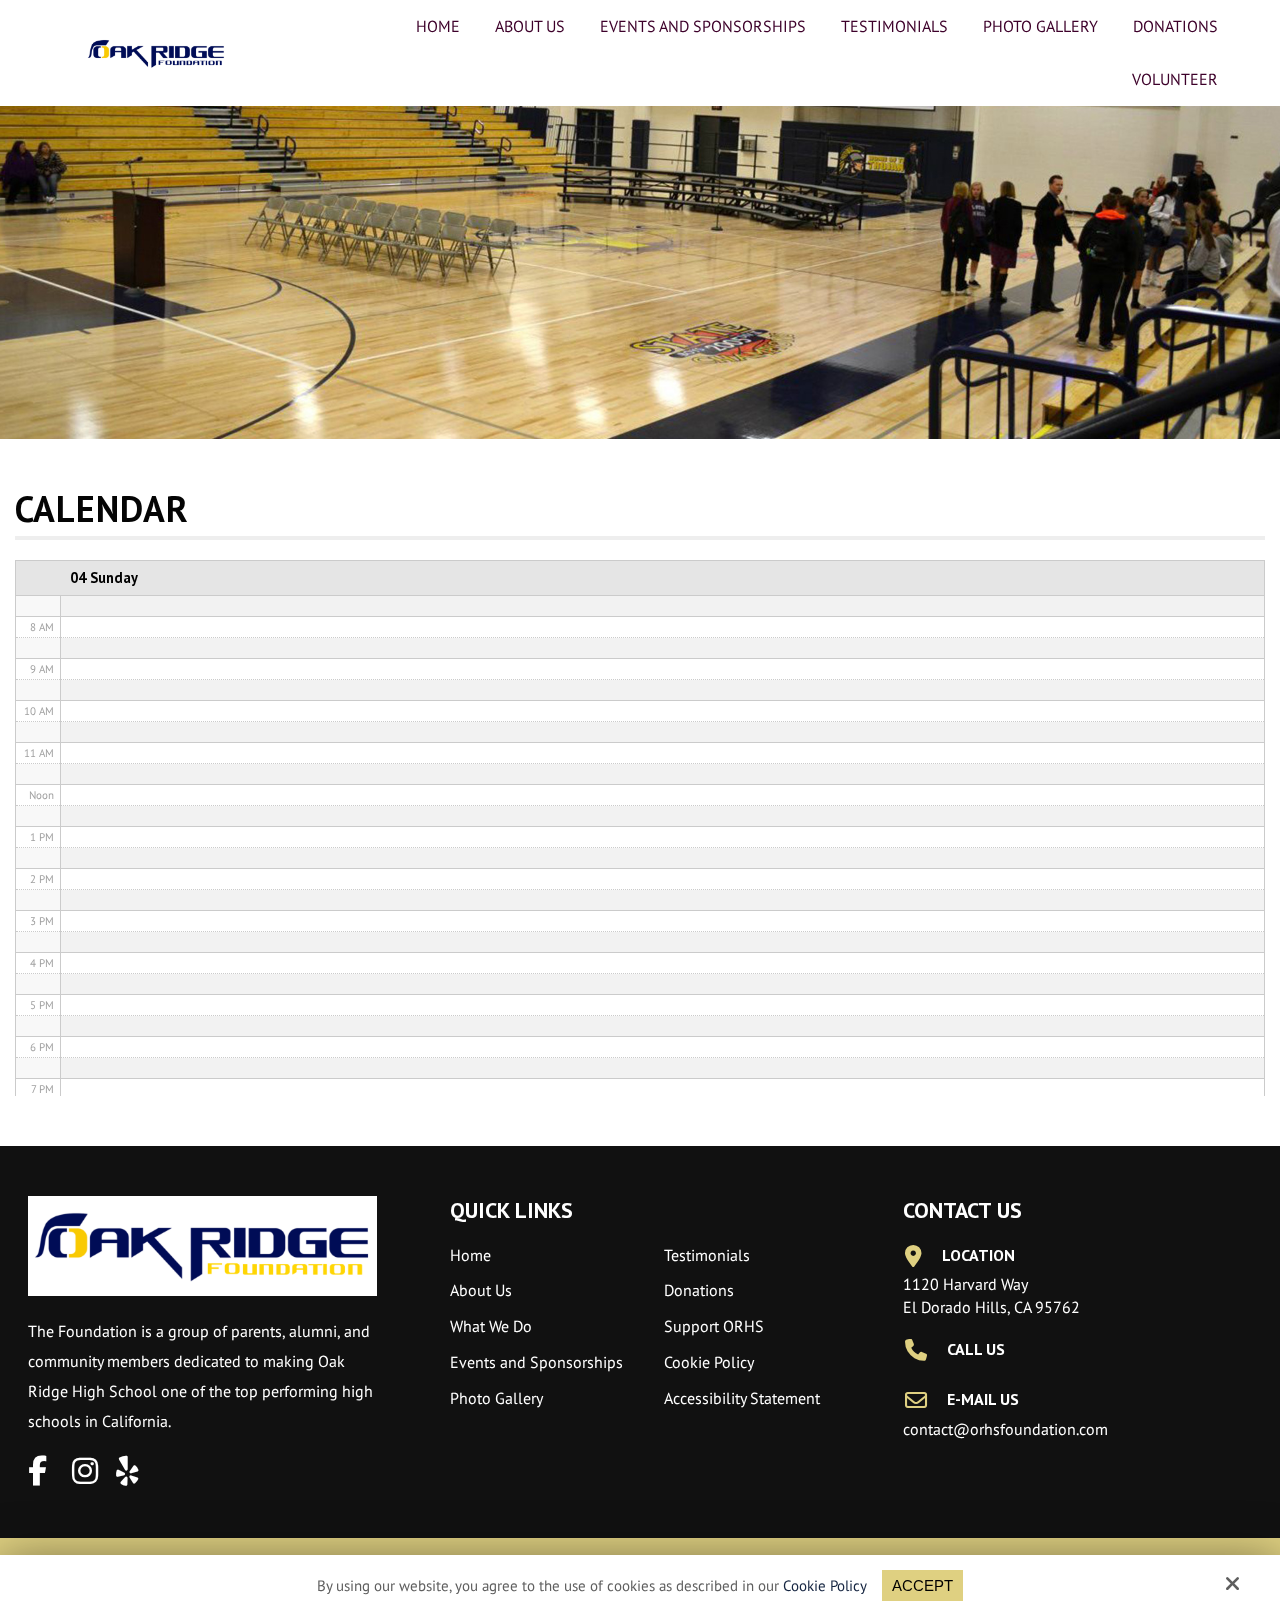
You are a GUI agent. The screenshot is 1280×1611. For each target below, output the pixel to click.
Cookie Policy (825, 1586)
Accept (922, 1585)
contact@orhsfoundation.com (1005, 1429)
